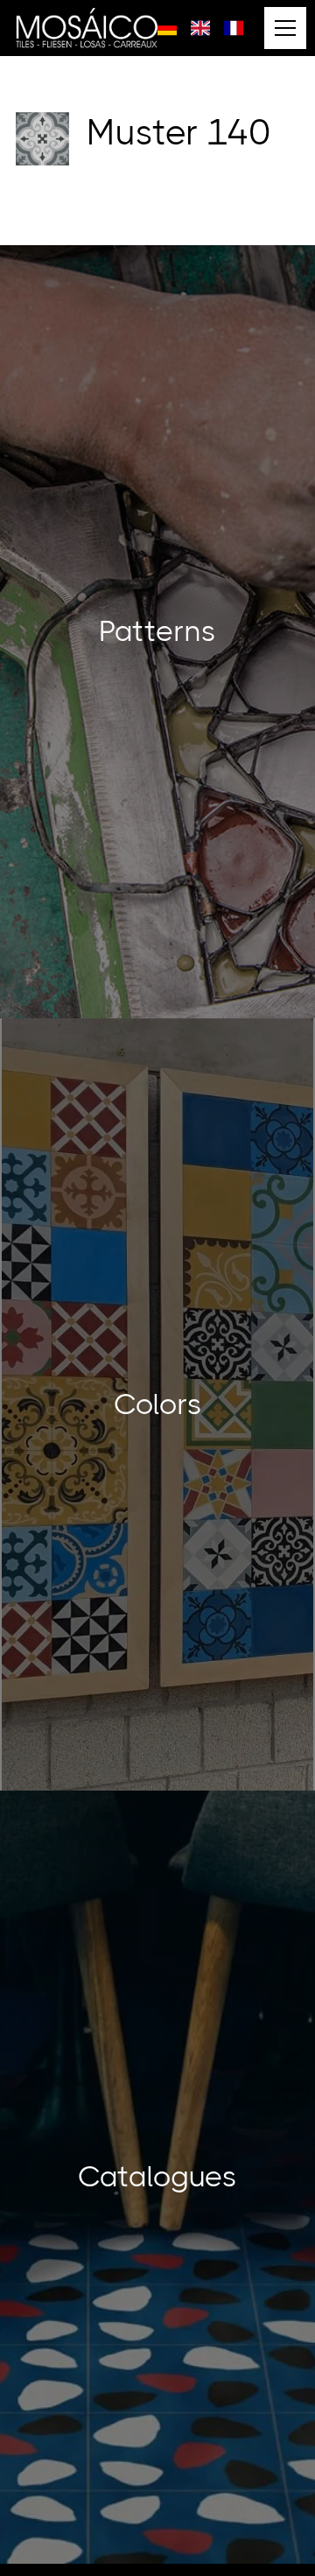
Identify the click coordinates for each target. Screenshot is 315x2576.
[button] (282, 28)
